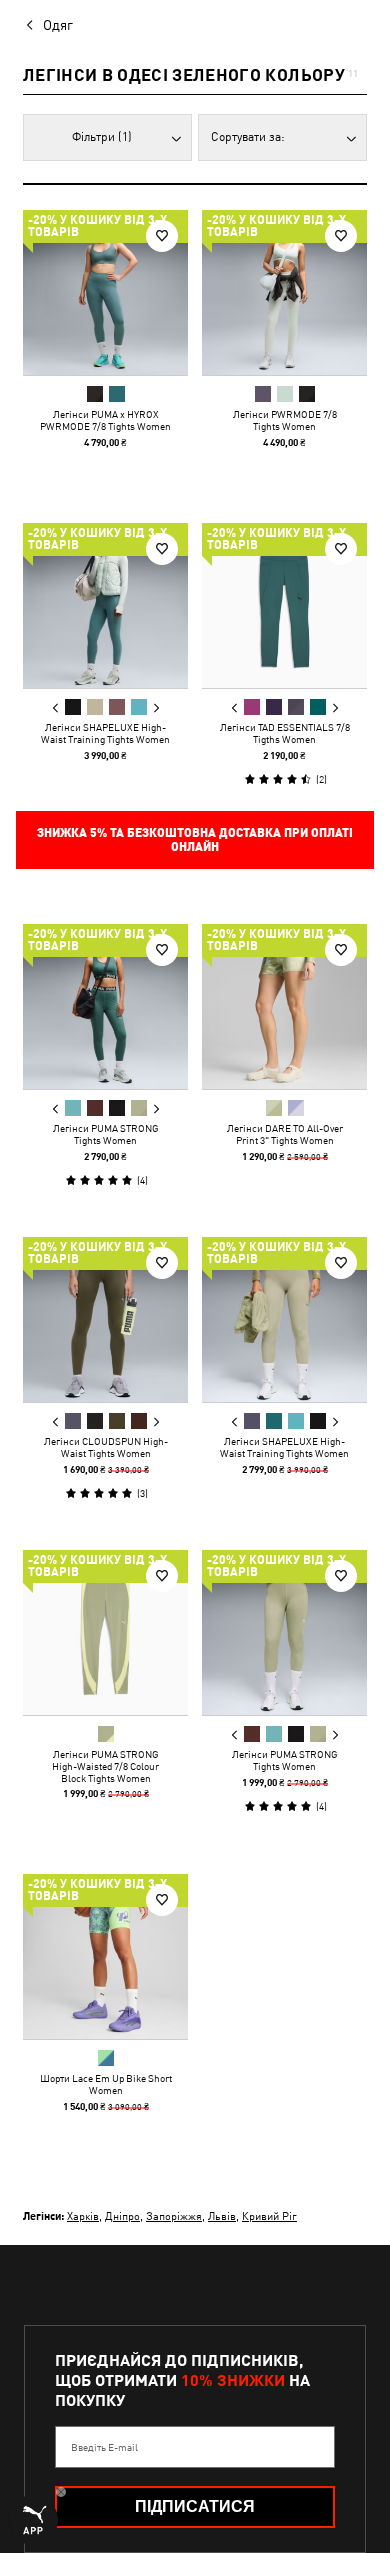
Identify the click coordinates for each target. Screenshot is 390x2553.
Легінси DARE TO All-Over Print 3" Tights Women (285, 1134)
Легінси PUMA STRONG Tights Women (106, 1134)
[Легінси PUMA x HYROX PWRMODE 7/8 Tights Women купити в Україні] (105, 292)
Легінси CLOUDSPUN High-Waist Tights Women (106, 1447)
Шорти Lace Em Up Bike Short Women (106, 2084)
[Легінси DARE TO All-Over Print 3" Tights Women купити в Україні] (284, 1006)
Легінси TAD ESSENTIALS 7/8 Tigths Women (285, 733)
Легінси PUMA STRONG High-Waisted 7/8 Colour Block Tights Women (105, 1766)
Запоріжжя (174, 2215)
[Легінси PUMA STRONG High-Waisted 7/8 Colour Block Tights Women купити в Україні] (105, 1632)
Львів (222, 2215)
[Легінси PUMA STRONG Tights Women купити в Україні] (105, 1006)
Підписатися (195, 2506)
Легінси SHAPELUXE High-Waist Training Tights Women (105, 733)
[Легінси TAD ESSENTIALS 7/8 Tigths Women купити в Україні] (284, 605)
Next (156, 708)
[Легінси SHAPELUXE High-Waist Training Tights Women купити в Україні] (105, 605)
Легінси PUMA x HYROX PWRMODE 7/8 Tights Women (105, 420)
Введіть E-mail (104, 2447)
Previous (56, 708)
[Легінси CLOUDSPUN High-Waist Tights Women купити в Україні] (105, 1319)
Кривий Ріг (269, 2215)
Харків (83, 2215)
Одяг (58, 25)
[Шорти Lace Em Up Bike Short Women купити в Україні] (105, 1956)
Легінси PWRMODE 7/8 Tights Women (285, 420)
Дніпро (122, 2215)
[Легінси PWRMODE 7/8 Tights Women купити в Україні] (284, 292)
